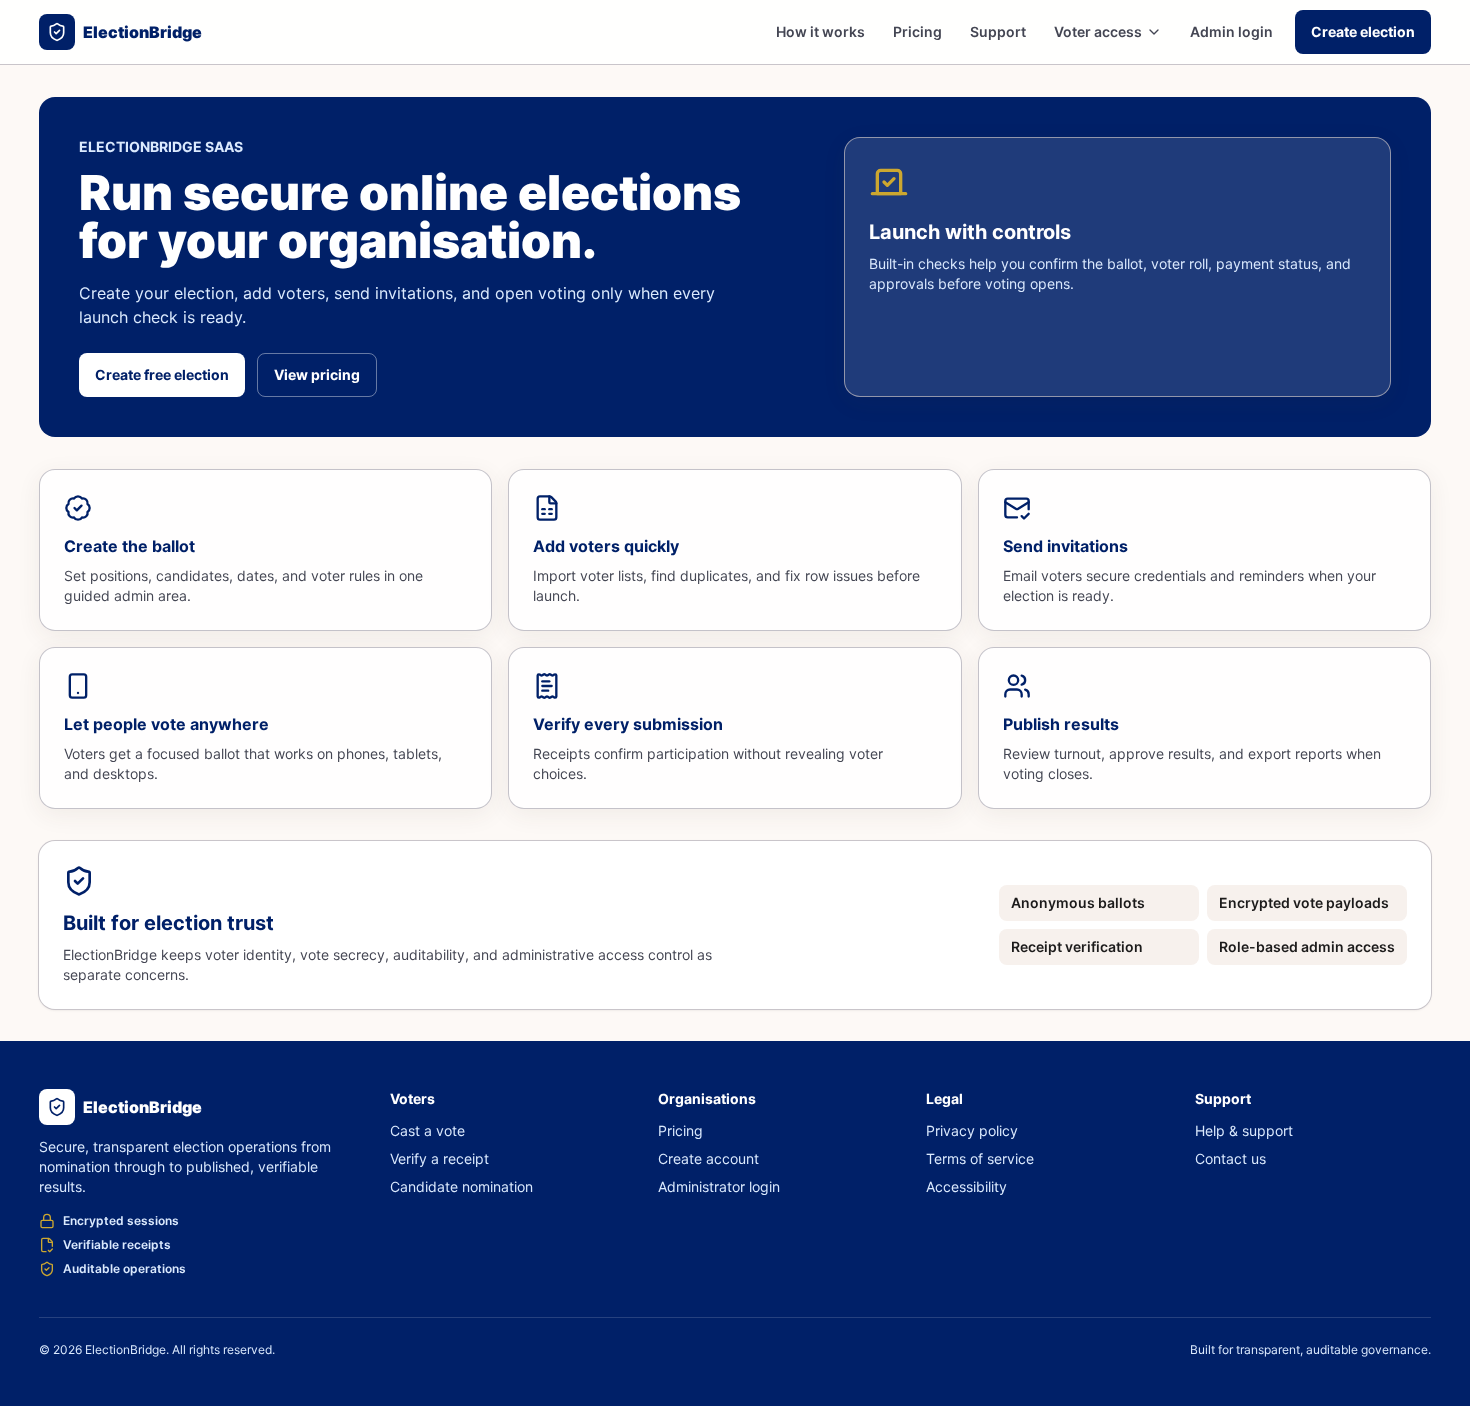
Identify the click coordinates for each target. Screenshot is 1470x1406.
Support (998, 31)
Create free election (162, 374)
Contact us (1230, 1158)
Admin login (1231, 31)
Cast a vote (427, 1130)
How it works (820, 31)
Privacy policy (972, 1130)
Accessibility (966, 1186)
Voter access (1098, 31)
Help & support (1244, 1130)
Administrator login (719, 1186)
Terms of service (980, 1158)
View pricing (317, 374)
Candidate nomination (461, 1186)
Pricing (917, 31)
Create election (1363, 31)
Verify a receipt (439, 1158)
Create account (708, 1158)
